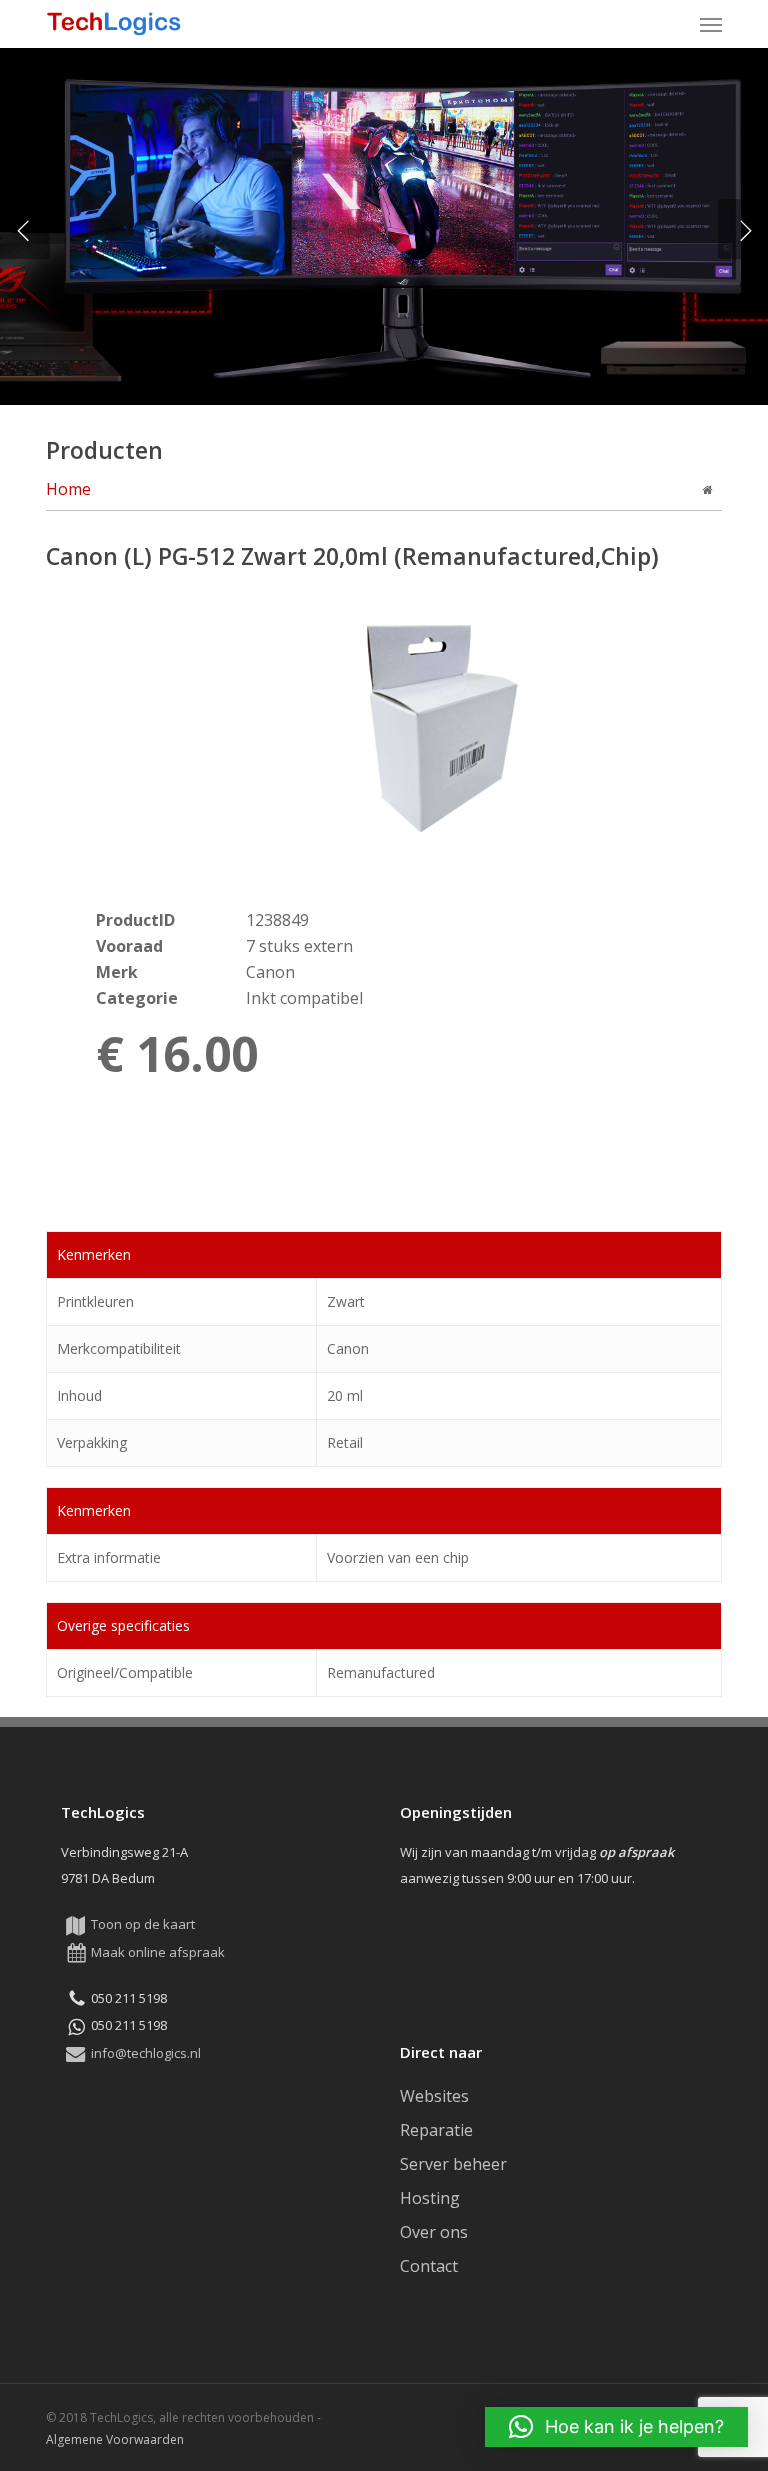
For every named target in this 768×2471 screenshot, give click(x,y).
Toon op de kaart (143, 1924)
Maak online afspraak (158, 1952)
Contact (429, 2266)
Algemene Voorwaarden (115, 2439)
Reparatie (436, 2130)
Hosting (430, 2198)
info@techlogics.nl (146, 2053)
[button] (711, 24)
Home (68, 489)
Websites (434, 2096)
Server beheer (453, 2164)
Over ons (434, 2232)
